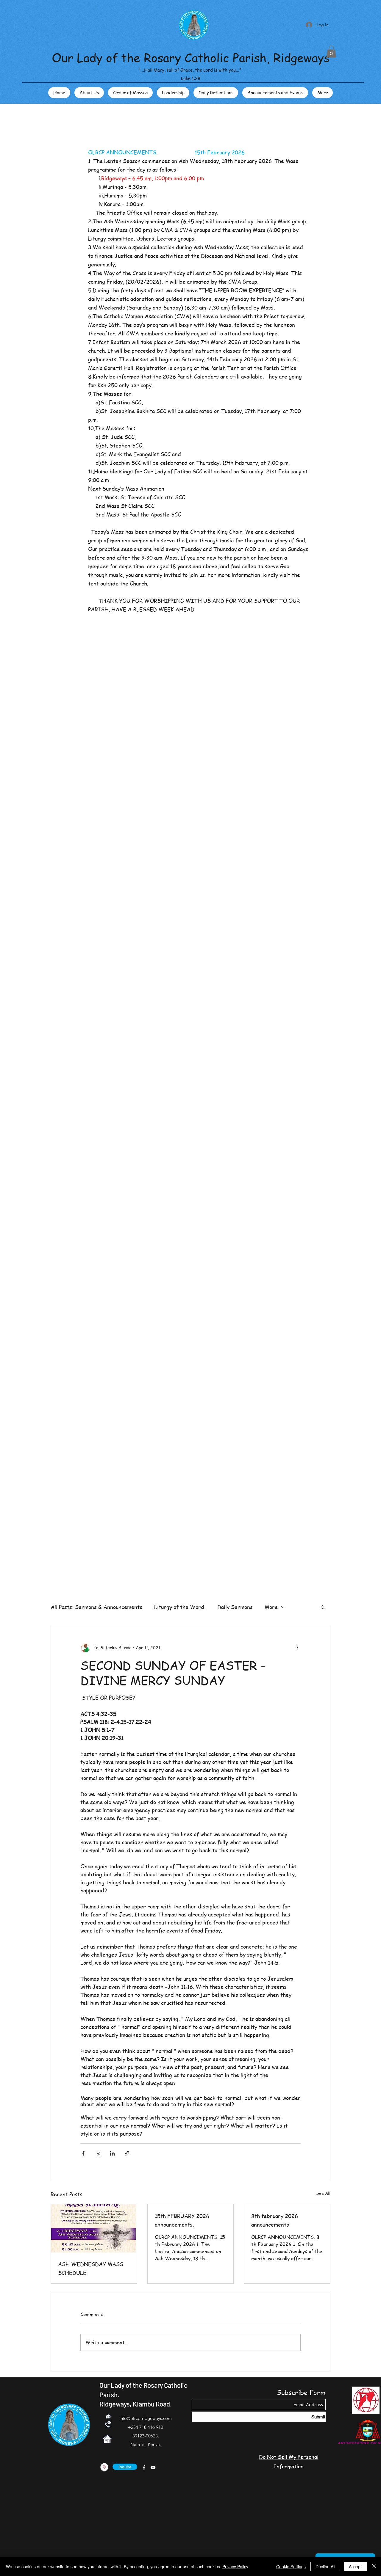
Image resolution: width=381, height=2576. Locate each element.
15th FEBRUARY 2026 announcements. (182, 2220)
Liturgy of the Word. (180, 1607)
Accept (355, 2566)
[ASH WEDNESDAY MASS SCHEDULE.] (94, 2228)
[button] (331, 52)
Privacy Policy (235, 2566)
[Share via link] (127, 2153)
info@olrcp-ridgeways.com (146, 2418)
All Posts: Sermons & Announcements (96, 1607)
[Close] (374, 2566)
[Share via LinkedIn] (112, 2153)
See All (323, 2193)
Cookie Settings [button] (291, 2566)
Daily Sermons (235, 1607)
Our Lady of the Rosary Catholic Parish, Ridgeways (191, 57)
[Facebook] (144, 2467)
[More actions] (297, 1648)
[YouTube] (153, 2467)
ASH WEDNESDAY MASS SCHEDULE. (91, 2268)
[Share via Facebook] (83, 2153)
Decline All (325, 2566)
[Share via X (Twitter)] (98, 2153)
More (271, 1607)
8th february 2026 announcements (275, 2220)
